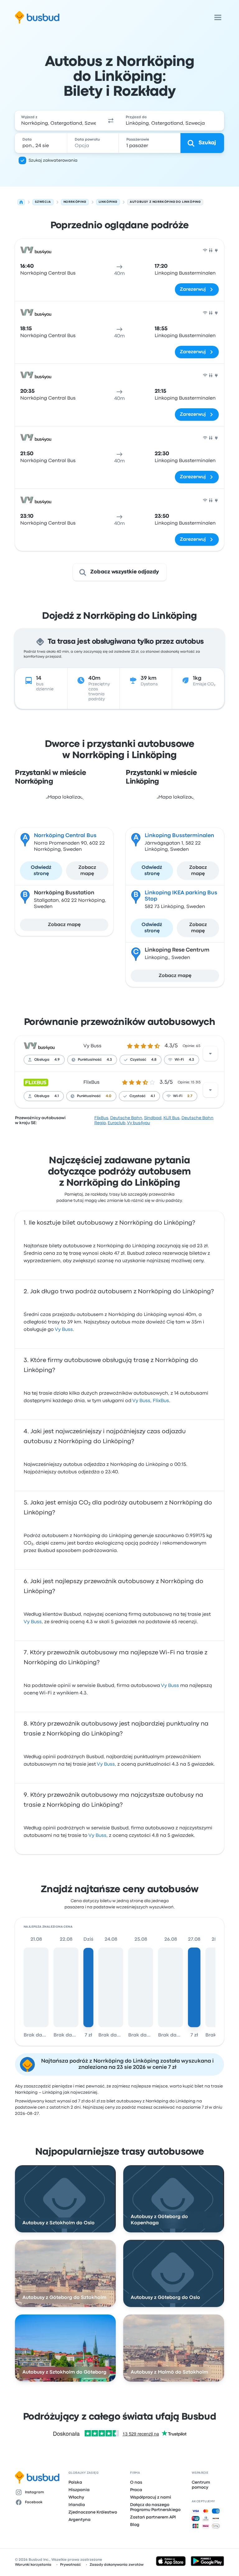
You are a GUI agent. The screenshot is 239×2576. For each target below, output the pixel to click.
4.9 (57, 1060)
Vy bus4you (138, 1123)
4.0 (109, 1096)
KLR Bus (171, 1118)
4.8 (154, 1060)
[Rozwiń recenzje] (210, 1054)
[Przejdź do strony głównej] (37, 17)
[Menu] (218, 17)
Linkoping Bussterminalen (179, 836)
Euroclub (117, 1123)
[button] (111, 121)
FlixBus (91, 1082)
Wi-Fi (179, 1060)
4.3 (109, 1060)
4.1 (57, 1096)
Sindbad (153, 1118)
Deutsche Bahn (126, 1118)
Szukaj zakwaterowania (53, 160)
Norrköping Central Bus (65, 836)
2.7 (190, 1096)
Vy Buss (92, 1046)
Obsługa (42, 1060)
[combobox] (59, 121)
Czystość (138, 1060)
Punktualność (90, 1060)
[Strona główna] (21, 202)
